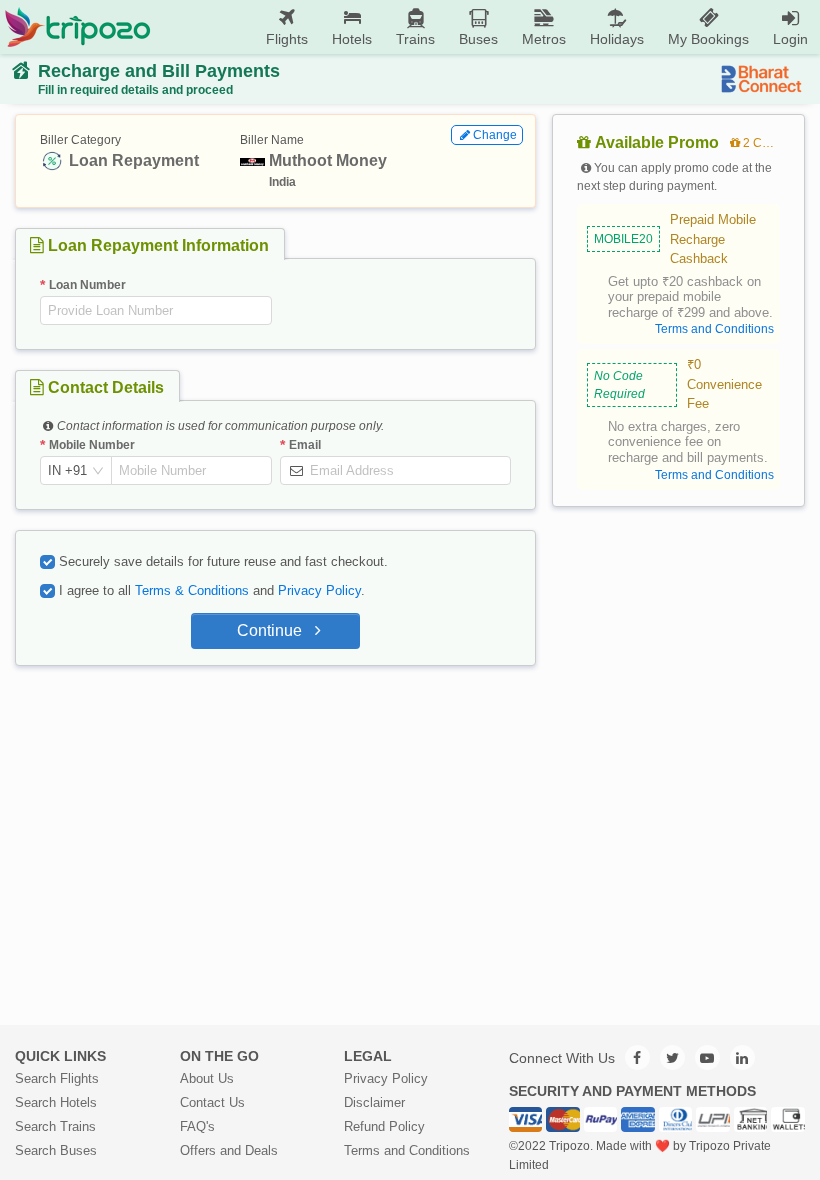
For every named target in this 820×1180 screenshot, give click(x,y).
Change (495, 135)
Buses (478, 39)
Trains (415, 39)
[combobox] (67, 471)
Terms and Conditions (407, 1150)
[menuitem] (287, 27)
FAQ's (197, 1126)
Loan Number (87, 285)
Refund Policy (384, 1126)
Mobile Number (92, 445)
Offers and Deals (229, 1150)
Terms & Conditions (192, 590)
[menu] (485, 27)
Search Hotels (56, 1102)
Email (305, 445)
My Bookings (708, 39)
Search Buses (56, 1150)
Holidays (617, 39)
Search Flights (57, 1078)
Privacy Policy (319, 590)
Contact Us (212, 1102)
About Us (207, 1078)
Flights (287, 39)
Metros (544, 39)
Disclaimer (374, 1102)
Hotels (352, 39)
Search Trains (55, 1126)
